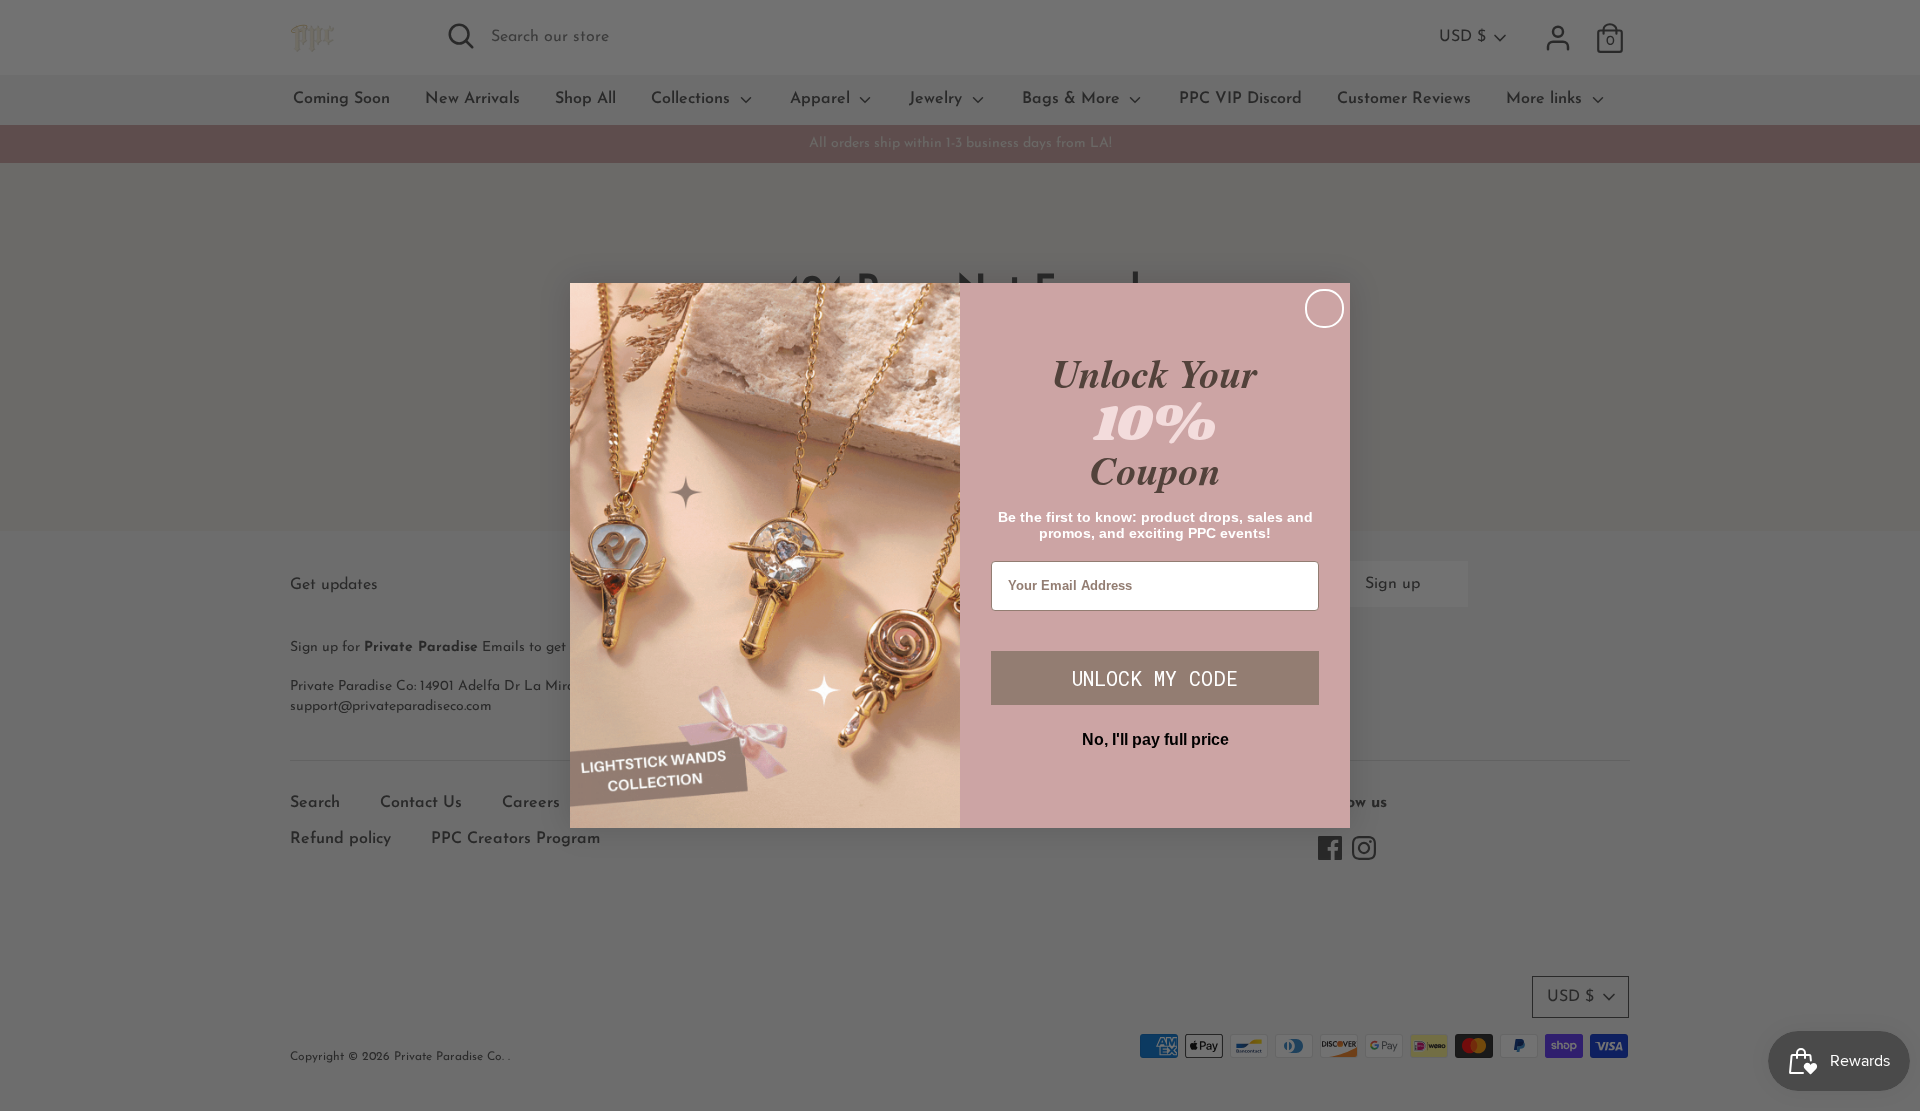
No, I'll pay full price (1155, 739)
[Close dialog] (1324, 308)
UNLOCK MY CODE (1155, 678)
